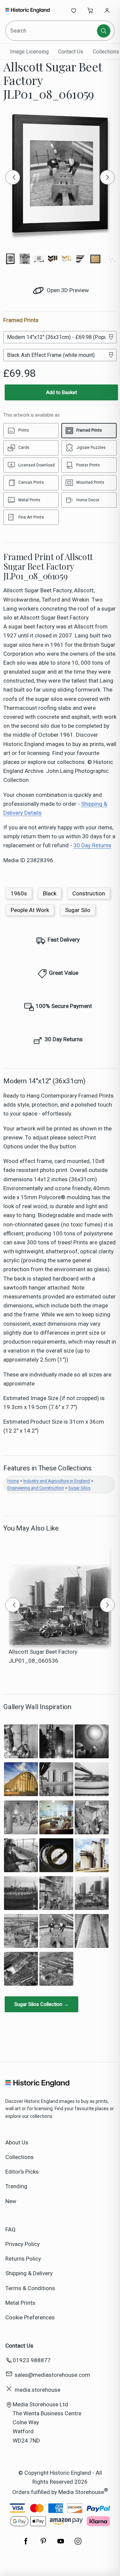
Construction (89, 893)
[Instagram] (78, 2544)
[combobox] (52, 31)
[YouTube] (61, 2544)
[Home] (27, 10)
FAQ (10, 2229)
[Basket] (90, 10)
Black (50, 893)
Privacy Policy (22, 2244)
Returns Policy (23, 2259)
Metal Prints (20, 2303)
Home (13, 1481)
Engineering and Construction (36, 1488)
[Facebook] (26, 2544)
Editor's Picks (22, 2172)
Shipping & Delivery (29, 2273)
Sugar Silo (78, 910)
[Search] (104, 31)
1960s (19, 893)
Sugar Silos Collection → (41, 2004)
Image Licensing (29, 52)
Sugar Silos (79, 1488)
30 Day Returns (92, 845)
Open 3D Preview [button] (67, 290)
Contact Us (71, 52)
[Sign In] (107, 10)
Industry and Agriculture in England (57, 1481)
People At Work (30, 910)
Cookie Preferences (30, 2317)
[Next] (107, 177)
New (11, 2201)
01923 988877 (32, 2360)
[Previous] (13, 177)
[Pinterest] (43, 2544)
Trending (16, 2186)
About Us (17, 2142)
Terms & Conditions (30, 2288)
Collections (19, 2157)
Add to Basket (61, 392)
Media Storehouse (81, 2492)
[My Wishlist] (74, 10)
